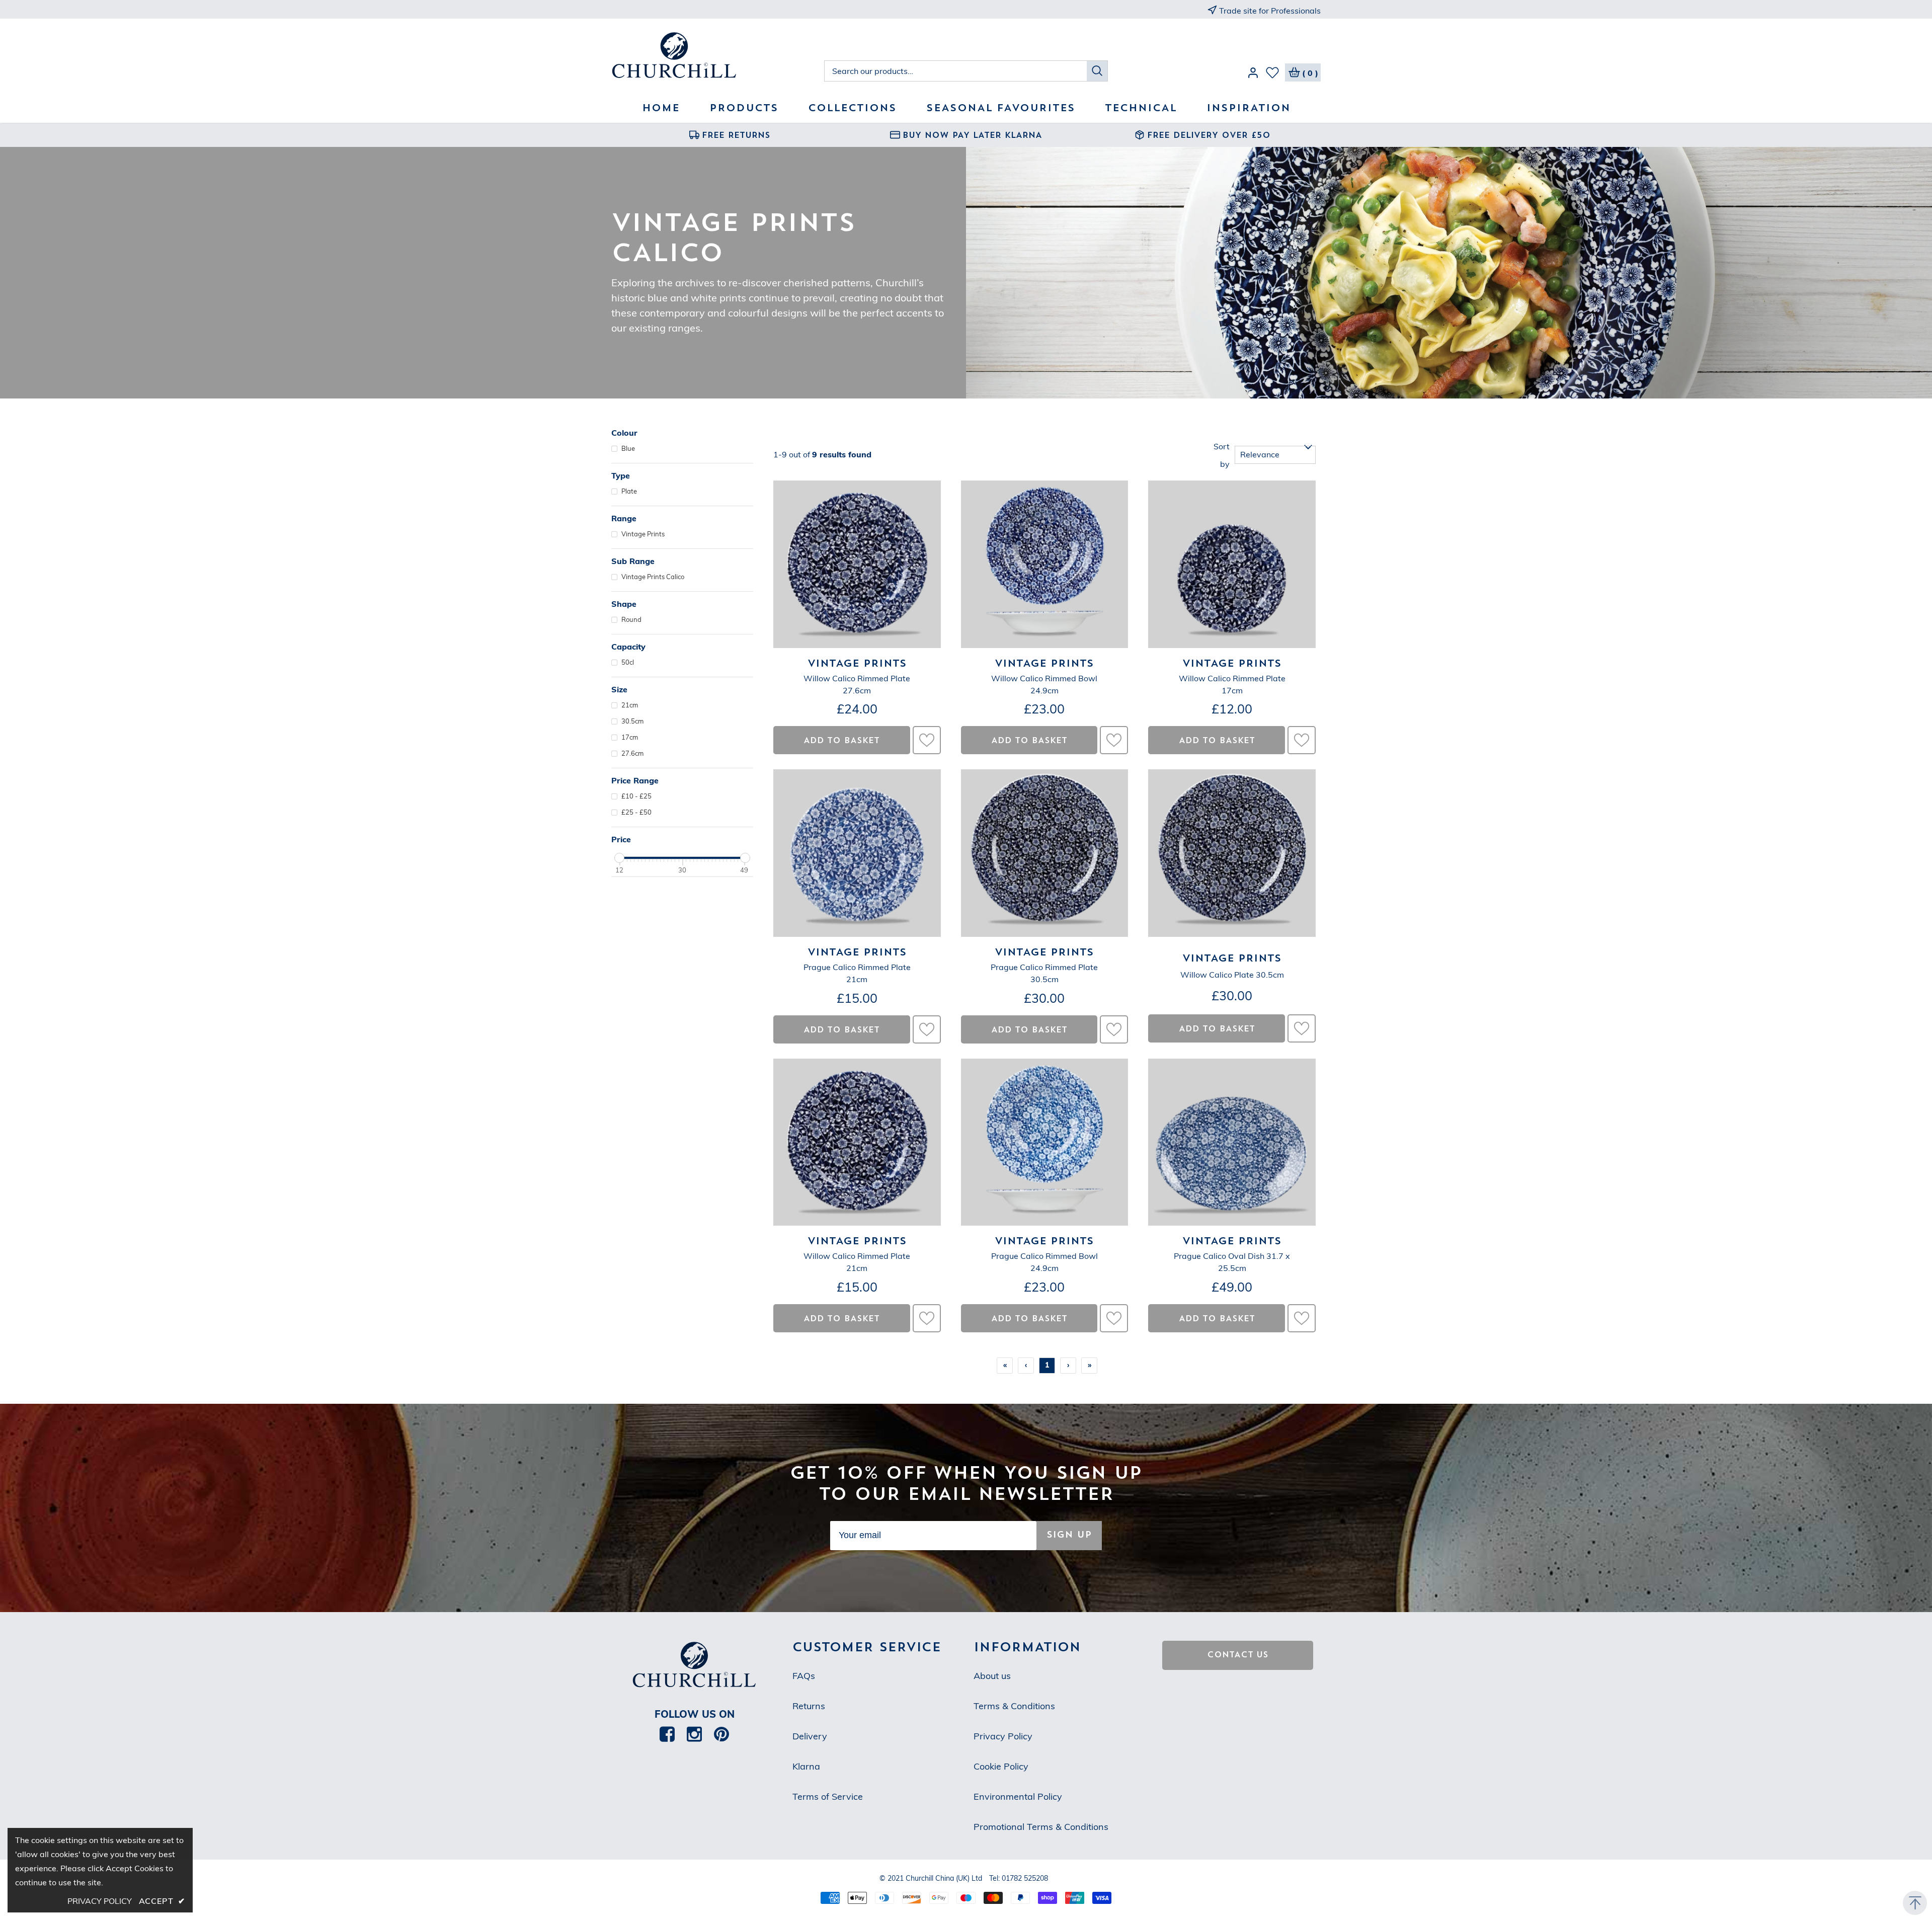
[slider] (619, 858)
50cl (628, 662)
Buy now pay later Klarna (972, 136)
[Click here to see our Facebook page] (667, 1734)
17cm (630, 737)
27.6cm (632, 753)
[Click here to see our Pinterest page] (721, 1734)
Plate (629, 491)
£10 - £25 (636, 796)
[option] (730, 135)
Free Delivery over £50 (1209, 136)
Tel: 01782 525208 (1019, 1878)
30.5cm (632, 721)
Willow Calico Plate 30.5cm (1232, 975)
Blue (628, 448)
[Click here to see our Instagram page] (694, 1734)
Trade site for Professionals (1270, 11)
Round (631, 619)
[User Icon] (1253, 74)
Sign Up (1069, 1535)
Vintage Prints (643, 534)
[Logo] (718, 56)
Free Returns (736, 136)
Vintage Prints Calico (653, 577)
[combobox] (956, 71)
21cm (630, 705)
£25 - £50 (636, 812)
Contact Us (1238, 1655)
